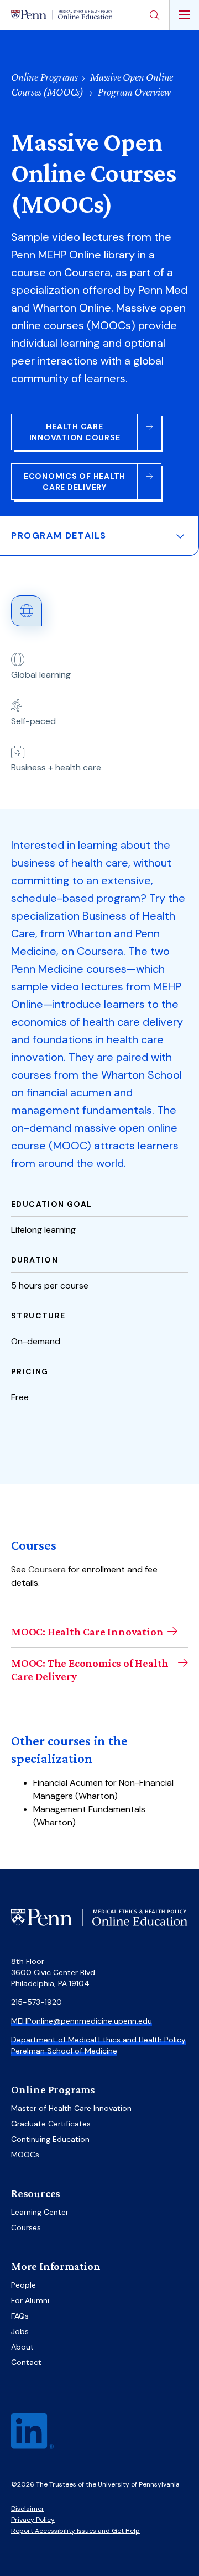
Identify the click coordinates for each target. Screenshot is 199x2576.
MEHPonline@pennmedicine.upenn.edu (82, 2021)
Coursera (47, 1569)
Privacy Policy (33, 2520)
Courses (26, 2227)
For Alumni (30, 2300)
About (22, 2347)
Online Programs (44, 77)
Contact (26, 2362)
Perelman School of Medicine (64, 2051)
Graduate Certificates (51, 2124)
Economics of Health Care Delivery (75, 482)
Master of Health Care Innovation (71, 2108)
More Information (56, 2266)
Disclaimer (28, 2509)
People (23, 2285)
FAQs (20, 2316)
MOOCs (25, 2155)
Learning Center (40, 2212)
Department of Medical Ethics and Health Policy (98, 2040)
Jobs (20, 2331)
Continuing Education (50, 2139)
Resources (36, 2193)
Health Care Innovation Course (75, 432)
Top (170, 2544)
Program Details (59, 535)
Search (154, 15)
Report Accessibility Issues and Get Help (75, 2531)
